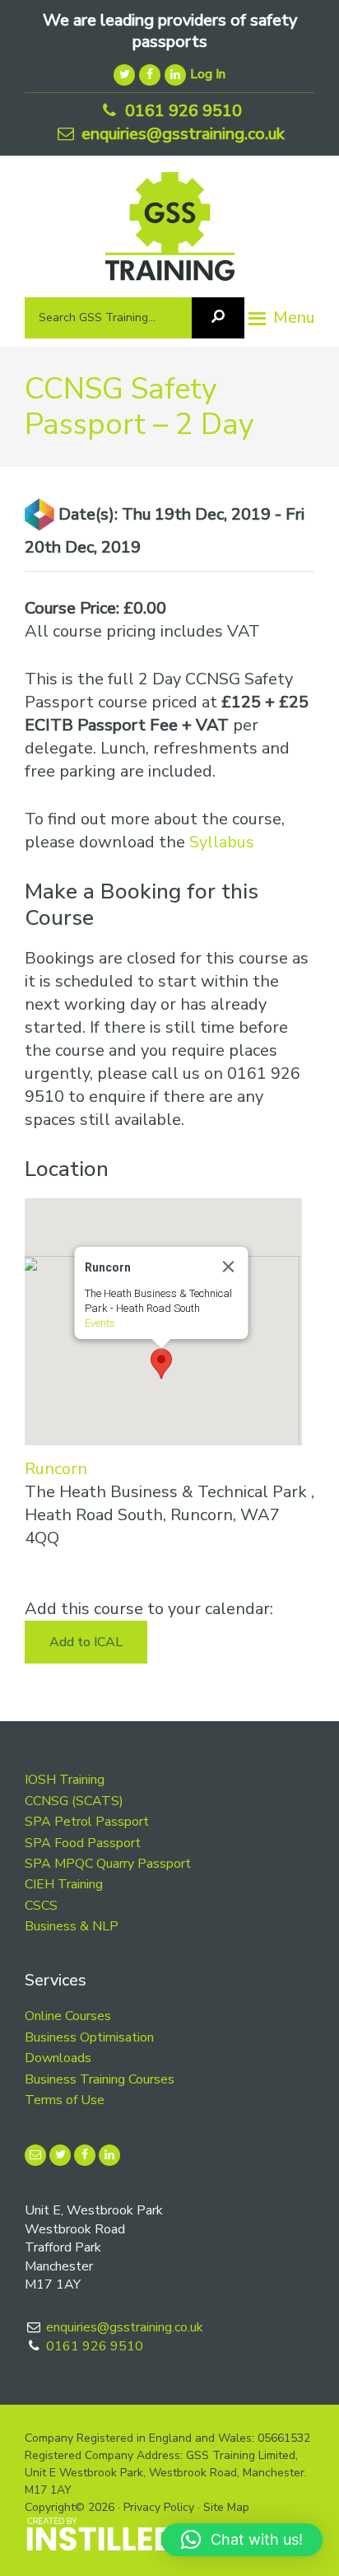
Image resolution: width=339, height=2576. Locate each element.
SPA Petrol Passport (87, 1822)
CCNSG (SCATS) (74, 1801)
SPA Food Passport (83, 1843)
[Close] (228, 1267)
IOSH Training (65, 1780)
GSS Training (170, 233)
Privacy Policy (159, 2507)
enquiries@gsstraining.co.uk (181, 134)
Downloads (58, 2058)
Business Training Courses (100, 2079)
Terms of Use (65, 2100)
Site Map (226, 2507)
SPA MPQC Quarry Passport (108, 1864)
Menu (294, 317)
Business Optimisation (89, 2037)
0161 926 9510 (181, 111)
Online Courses (68, 2016)
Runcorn (56, 1469)
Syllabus (222, 842)
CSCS (41, 1906)
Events (99, 1323)
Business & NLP (72, 1926)
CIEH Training (64, 1884)
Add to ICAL (86, 1642)
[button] (161, 1364)
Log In (208, 74)
